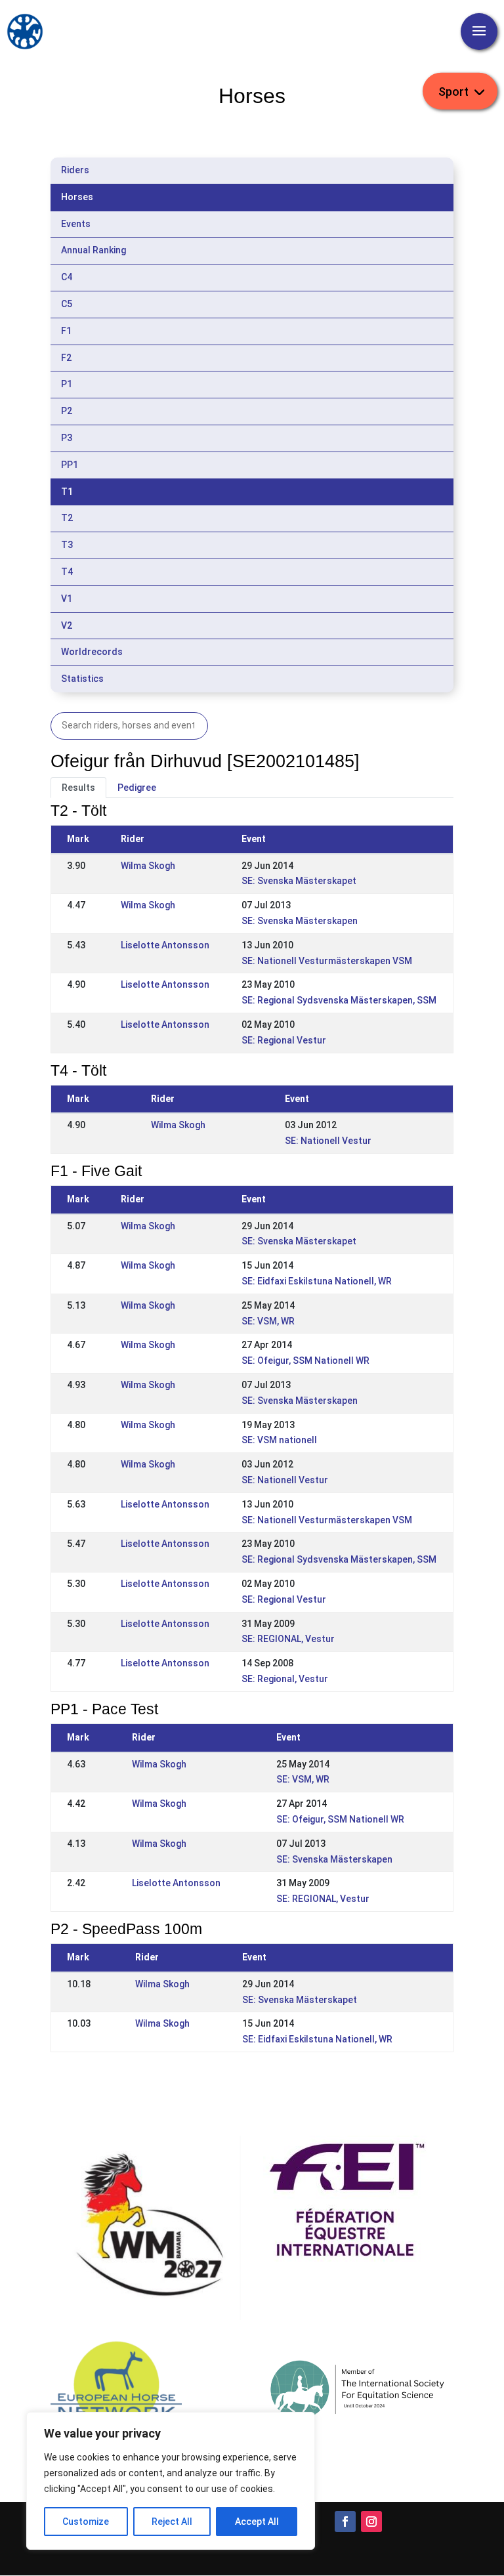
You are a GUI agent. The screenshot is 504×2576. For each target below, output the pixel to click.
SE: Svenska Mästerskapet (299, 881)
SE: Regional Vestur (284, 1040)
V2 (67, 625)
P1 (67, 384)
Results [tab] (78, 788)
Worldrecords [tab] (92, 652)
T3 (67, 545)
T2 (67, 518)
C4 (67, 277)
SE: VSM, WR (268, 1321)
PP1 (70, 465)
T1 (67, 492)
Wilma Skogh (148, 866)
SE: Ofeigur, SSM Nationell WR (305, 1361)
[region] (171, 2481)
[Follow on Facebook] (345, 2522)
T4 (67, 572)
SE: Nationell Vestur (328, 1141)
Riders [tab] (75, 170)
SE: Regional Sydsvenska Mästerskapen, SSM (339, 1000)
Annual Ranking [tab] (94, 250)
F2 (66, 358)
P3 (67, 438)
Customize (86, 2522)
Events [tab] (76, 224)
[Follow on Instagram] (371, 2522)
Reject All (172, 2522)
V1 (67, 599)
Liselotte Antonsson (165, 945)
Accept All (257, 2522)
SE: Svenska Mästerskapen (300, 921)
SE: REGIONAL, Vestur (288, 1639)
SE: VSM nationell (279, 1440)
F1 (66, 331)
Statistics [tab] (82, 679)
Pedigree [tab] (137, 788)
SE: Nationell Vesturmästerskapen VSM (327, 961)
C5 (67, 304)
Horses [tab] (77, 197)
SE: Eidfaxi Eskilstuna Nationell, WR (317, 1281)
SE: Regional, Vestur (285, 1679)
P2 (67, 411)
